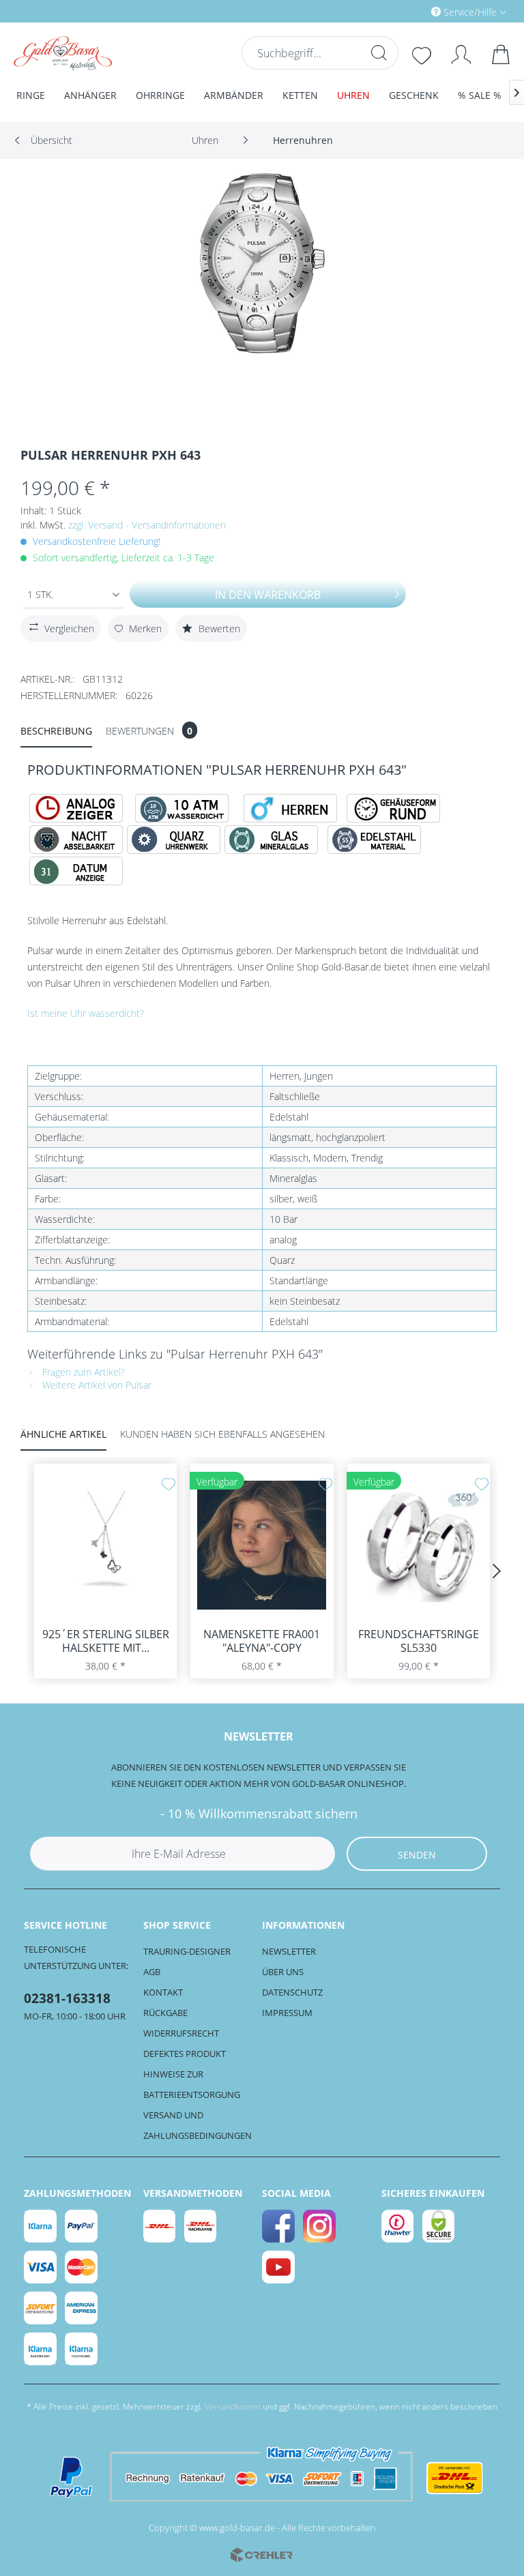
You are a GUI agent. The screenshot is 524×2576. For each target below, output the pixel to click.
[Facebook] (279, 2226)
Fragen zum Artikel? (82, 1372)
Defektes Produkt (185, 2054)
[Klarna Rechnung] (82, 2349)
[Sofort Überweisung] (41, 2308)
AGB (152, 1972)
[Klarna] (41, 2226)
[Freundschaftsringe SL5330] (419, 1545)
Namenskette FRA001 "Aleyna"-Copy (262, 1641)
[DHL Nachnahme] (201, 2226)
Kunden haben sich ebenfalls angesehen (222, 1434)
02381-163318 (67, 1998)
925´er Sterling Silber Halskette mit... (106, 1641)
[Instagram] (320, 2226)
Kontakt (163, 1992)
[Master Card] (82, 2267)
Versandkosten (233, 2407)
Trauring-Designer (187, 1951)
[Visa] (41, 2267)
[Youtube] (279, 2267)
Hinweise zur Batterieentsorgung (192, 2084)
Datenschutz (292, 1992)
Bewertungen (149, 731)
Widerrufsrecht (181, 2033)
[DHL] (160, 2226)
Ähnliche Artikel (63, 1434)
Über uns (283, 1972)
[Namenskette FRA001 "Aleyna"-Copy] (262, 1545)
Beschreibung (56, 731)
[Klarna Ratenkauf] (41, 2349)
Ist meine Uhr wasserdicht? (86, 1013)
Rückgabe (165, 2013)
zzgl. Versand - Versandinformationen (147, 525)
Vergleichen (69, 628)
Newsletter (289, 1951)
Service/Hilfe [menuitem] (470, 12)
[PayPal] (82, 2226)
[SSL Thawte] (398, 2226)
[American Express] (82, 2308)
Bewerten (218, 628)
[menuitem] (411, 11)
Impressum (287, 2013)
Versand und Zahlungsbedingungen (198, 2125)
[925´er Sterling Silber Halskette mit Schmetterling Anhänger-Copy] (105, 1545)
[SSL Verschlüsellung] (439, 2226)
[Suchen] (379, 53)
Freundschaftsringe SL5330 (419, 1641)
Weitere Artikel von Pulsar (96, 1385)
